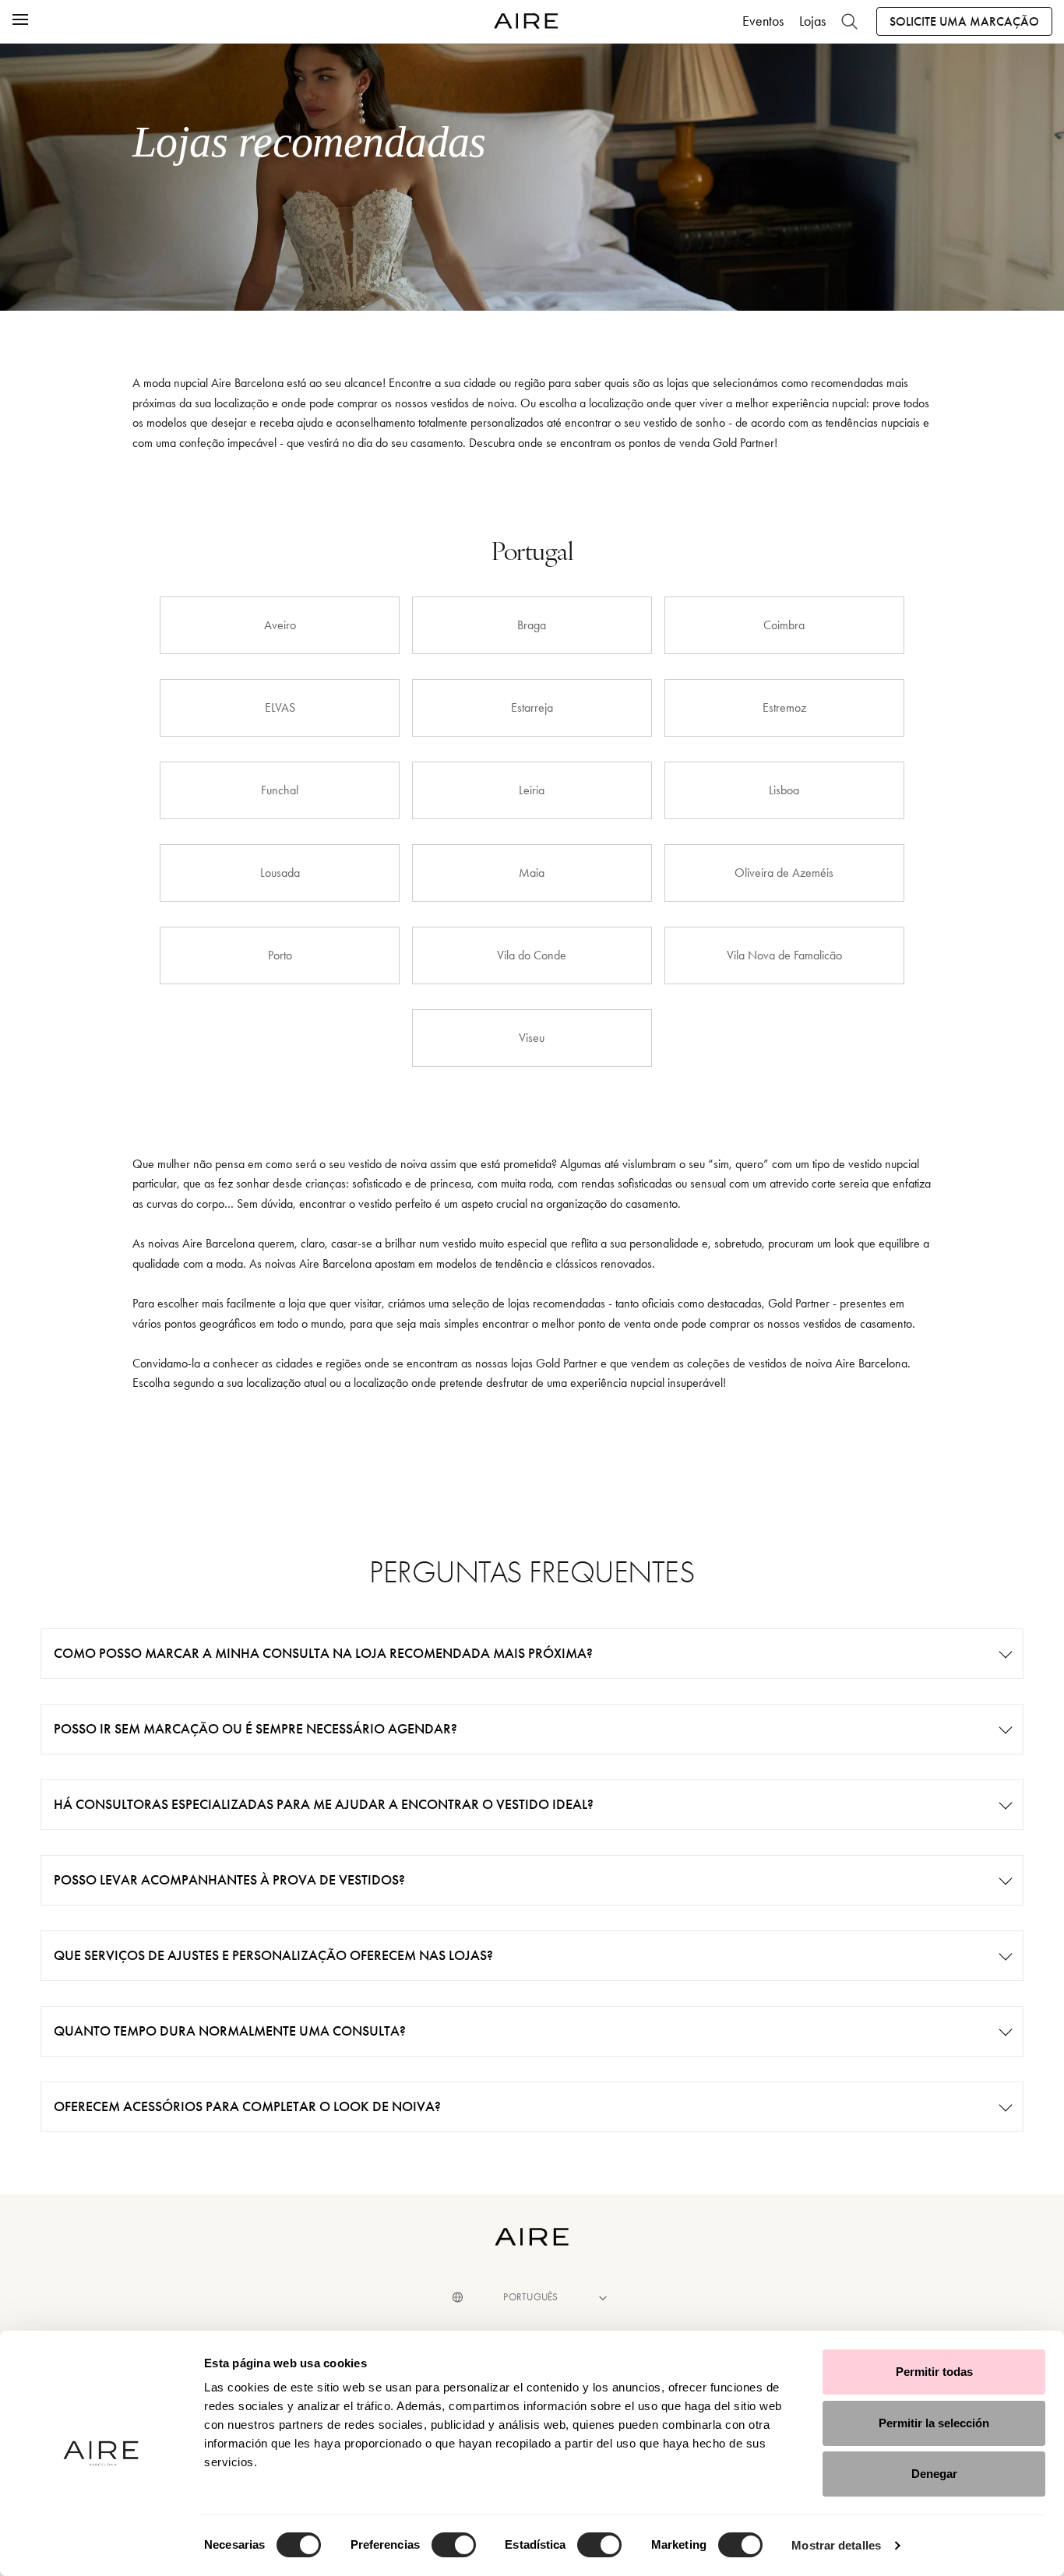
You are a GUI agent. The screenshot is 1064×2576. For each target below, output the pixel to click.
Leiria (532, 790)
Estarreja (532, 707)
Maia (532, 873)
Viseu (532, 1038)
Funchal (280, 790)
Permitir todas (934, 2372)
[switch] (454, 2545)
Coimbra (784, 625)
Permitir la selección (934, 2423)
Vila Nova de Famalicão (784, 955)
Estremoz (784, 707)
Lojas (812, 21)
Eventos (763, 21)
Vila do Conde (532, 955)
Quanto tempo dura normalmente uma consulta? (230, 2031)
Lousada (280, 873)
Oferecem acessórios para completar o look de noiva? (247, 2106)
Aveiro (280, 625)
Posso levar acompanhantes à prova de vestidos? (229, 1880)
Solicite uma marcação (964, 21)
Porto (280, 955)
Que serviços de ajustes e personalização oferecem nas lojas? (273, 1955)
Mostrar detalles (836, 2545)
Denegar (934, 2474)
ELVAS (280, 707)
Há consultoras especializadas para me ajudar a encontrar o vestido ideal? (324, 1804)
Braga (532, 625)
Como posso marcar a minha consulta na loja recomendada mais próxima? (323, 1653)
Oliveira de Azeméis (784, 873)
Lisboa (784, 790)
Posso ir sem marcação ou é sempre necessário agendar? (255, 1729)
